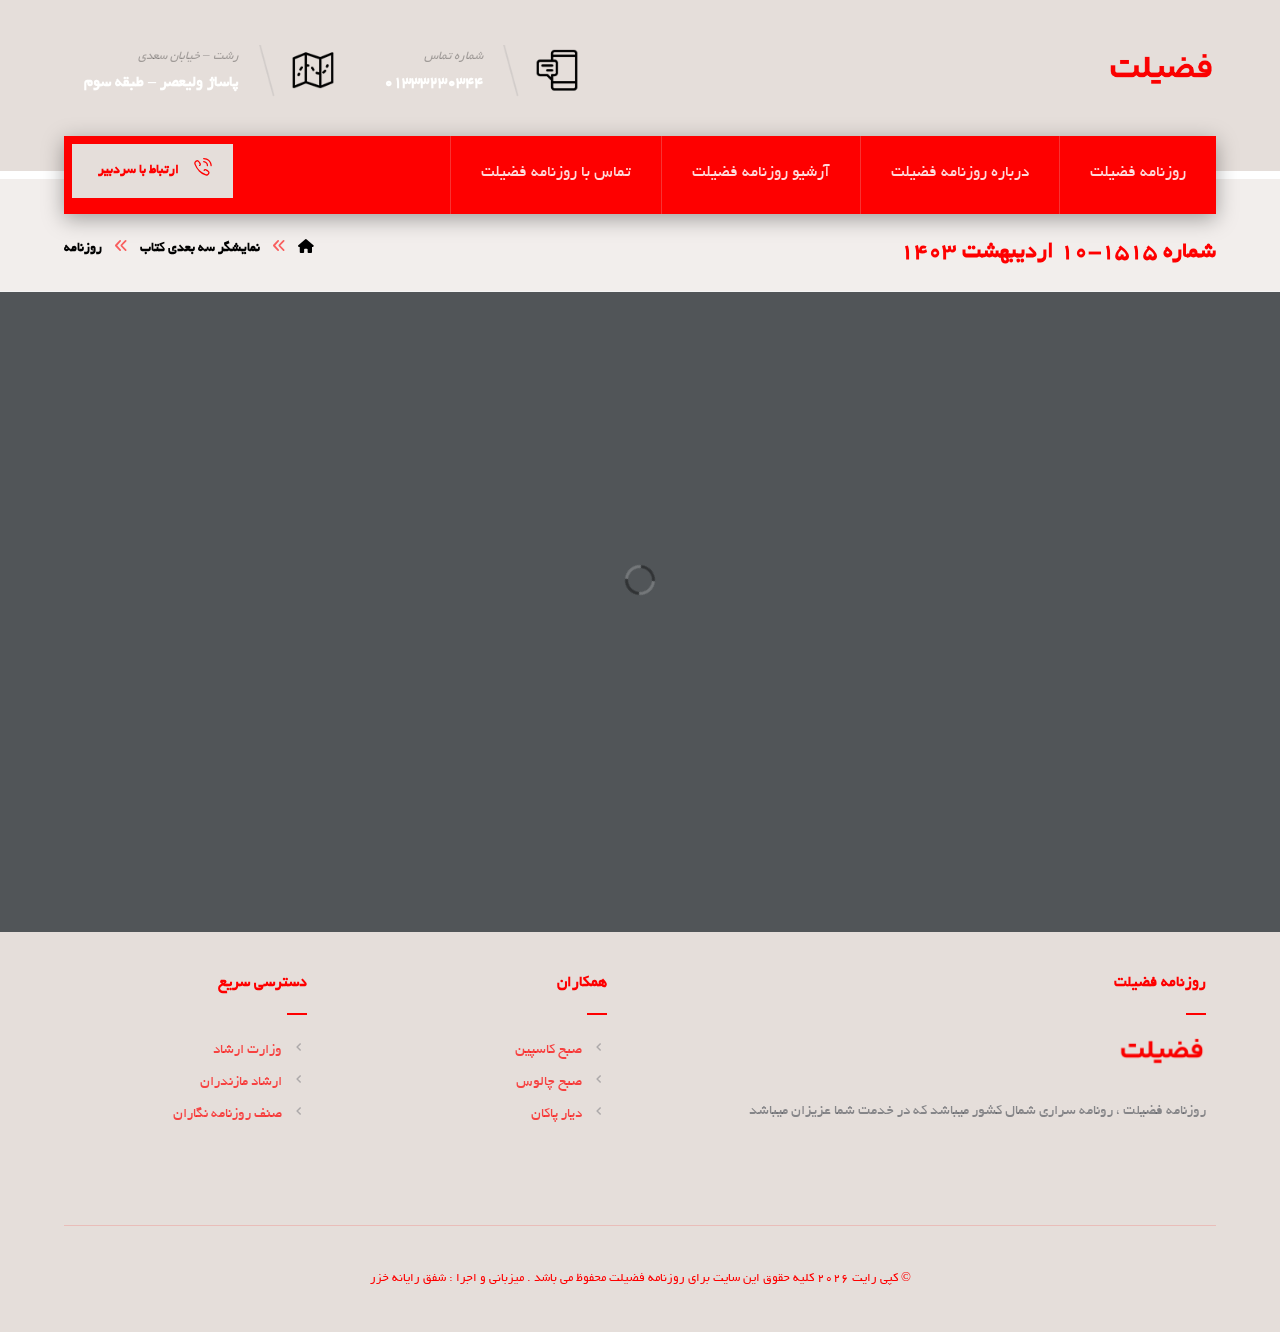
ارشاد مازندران (241, 1082)
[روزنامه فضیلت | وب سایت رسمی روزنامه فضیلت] (1159, 69)
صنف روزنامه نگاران (227, 1114)
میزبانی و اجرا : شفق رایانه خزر (447, 1278)
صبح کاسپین (548, 1050)
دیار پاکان (556, 1114)
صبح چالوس (549, 1082)
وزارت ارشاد (247, 1050)
